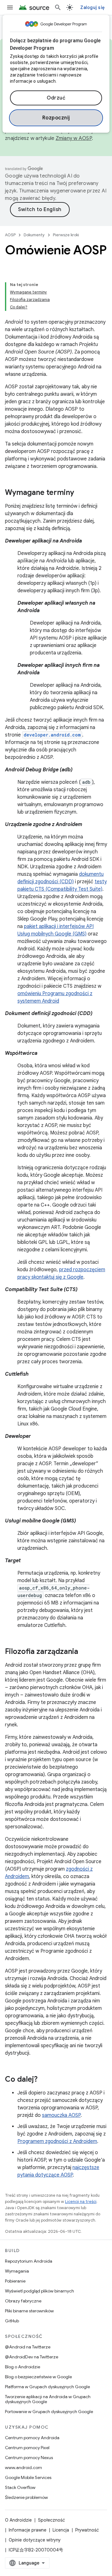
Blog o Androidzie (23, 2367)
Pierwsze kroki (66, 235)
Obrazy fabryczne (23, 2301)
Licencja (61, 2530)
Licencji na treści (81, 2202)
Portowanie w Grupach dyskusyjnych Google (49, 2412)
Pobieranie (15, 2281)
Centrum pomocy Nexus (29, 2458)
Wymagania (17, 2271)
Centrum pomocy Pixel (27, 2448)
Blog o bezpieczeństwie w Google (38, 2377)
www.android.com (23, 2468)
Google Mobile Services (28, 2477)
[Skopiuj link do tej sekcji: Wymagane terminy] (80, 493)
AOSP (10, 235)
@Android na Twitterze (28, 2347)
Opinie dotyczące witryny (35, 2540)
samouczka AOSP (61, 2115)
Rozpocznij (56, 118)
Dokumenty (34, 235)
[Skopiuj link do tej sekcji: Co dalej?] (44, 2080)
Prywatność (87, 2530)
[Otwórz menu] (10, 7)
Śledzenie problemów (26, 2497)
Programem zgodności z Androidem (57, 2141)
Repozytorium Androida (29, 2261)
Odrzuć (56, 98)
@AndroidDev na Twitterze (32, 2357)
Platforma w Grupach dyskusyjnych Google (47, 2387)
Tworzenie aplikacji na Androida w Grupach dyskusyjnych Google (48, 2399)
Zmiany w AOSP (74, 138)
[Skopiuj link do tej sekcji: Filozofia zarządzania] (84, 1652)
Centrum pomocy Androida (32, 2438)
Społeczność (51, 2520)
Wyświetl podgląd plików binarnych (40, 2291)
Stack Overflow (20, 2487)
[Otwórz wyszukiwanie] (58, 7)
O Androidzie (18, 2520)
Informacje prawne (28, 2530)
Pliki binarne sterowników (29, 2311)
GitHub (12, 2321)
